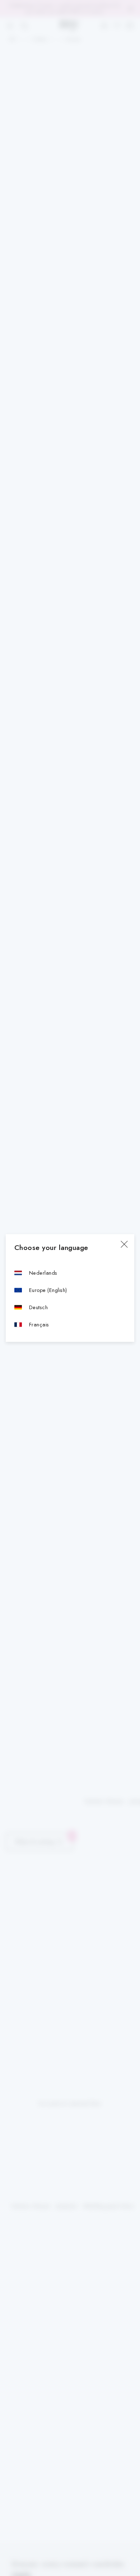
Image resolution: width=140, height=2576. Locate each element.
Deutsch (38, 1307)
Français (39, 1324)
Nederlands (43, 1273)
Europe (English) (48, 1290)
